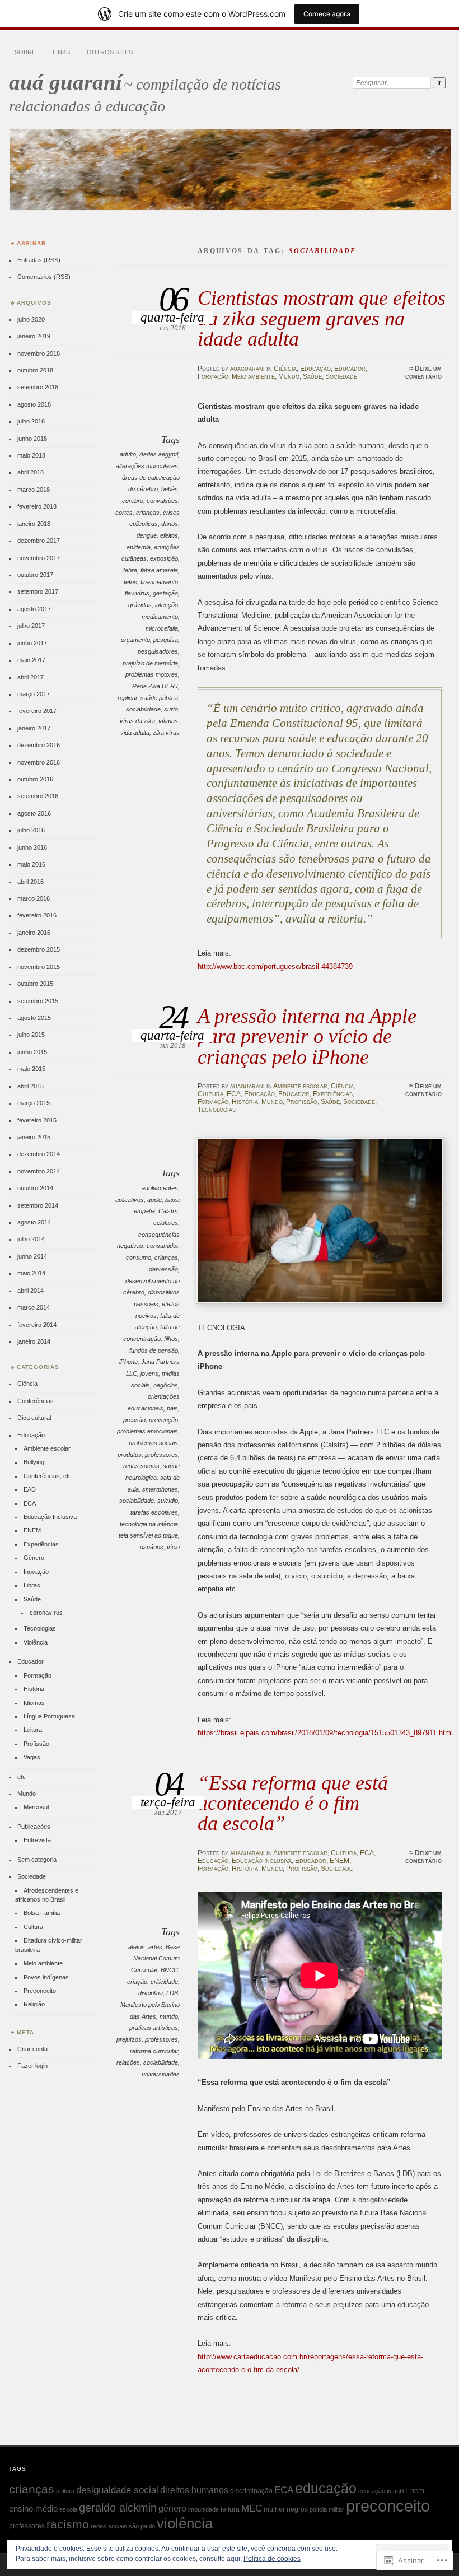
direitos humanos (194, 2490)
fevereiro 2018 (37, 506)
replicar (127, 698)
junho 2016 (32, 847)
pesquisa (166, 640)
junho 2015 (32, 1052)
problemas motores (152, 674)
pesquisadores (158, 651)
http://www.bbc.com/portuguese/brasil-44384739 (275, 966)
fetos (130, 582)
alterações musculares (147, 466)
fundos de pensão (154, 1350)
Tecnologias (217, 1110)
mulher (274, 2509)
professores (161, 1455)
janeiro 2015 (34, 1137)
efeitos (169, 535)
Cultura (210, 1094)
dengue (147, 535)
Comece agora (327, 14)
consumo (139, 1257)
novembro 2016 (39, 762)
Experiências (333, 1094)
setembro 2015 (38, 1001)
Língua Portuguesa (49, 1716)
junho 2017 (32, 643)
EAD (30, 1489)
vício (173, 1547)
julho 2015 (31, 1035)
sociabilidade (143, 709)
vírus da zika (137, 721)
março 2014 (34, 1307)
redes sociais (141, 1466)
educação (326, 2488)
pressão (134, 1420)
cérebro (133, 501)
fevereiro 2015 (37, 1120)
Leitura (33, 1730)
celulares (166, 1223)
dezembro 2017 (39, 541)
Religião (34, 2004)
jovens (149, 1373)
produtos (130, 1455)
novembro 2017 (39, 558)
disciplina (151, 1993)
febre (130, 570)
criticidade (164, 1982)
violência (185, 2523)
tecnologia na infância (149, 1524)
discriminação (251, 2491)
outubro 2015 (35, 984)
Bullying (34, 1462)
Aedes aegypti (159, 454)
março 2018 (34, 490)
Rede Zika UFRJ (155, 686)
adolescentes (160, 1188)
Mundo (289, 376)
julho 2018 (31, 421)
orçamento (135, 640)
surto (171, 709)
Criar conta (32, 2049)
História (245, 1102)
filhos (171, 1339)
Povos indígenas (46, 1977)
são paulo (142, 2526)
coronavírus (46, 1613)
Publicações (34, 1827)
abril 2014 (31, 1291)
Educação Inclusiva (262, 1861)
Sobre (25, 52)
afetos (137, 1947)
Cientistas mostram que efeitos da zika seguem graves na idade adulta (322, 318)
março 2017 (34, 694)
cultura (65, 2491)
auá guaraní (65, 82)
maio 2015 (31, 1069)
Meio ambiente (253, 376)
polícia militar (327, 2509)
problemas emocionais (147, 1431)
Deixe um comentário (423, 372)
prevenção (163, 1420)
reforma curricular (154, 2051)
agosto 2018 (34, 404)
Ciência (285, 369)
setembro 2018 (38, 387)
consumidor (162, 1246)
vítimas (168, 721)
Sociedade (341, 376)
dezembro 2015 (39, 949)
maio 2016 (31, 864)
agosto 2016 (34, 813)
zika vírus (166, 733)
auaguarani (247, 369)
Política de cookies (272, 2559)
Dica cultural (34, 1418)
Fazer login (32, 2066)
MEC (252, 2508)
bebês (170, 489)
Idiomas (34, 1703)
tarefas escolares (154, 1512)
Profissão (302, 1102)
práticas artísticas (154, 2028)
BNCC (169, 1970)
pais (172, 1408)
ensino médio (33, 2509)
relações (128, 2062)
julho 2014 (31, 1239)
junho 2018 (32, 439)
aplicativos (130, 1200)
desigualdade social (117, 2490)
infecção (167, 605)
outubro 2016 (35, 779)
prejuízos (129, 2039)
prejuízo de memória (150, 663)
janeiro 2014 (34, 1341)
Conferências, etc (48, 1476)
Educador (350, 369)
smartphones (160, 1489)
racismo (68, 2524)
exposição (164, 558)
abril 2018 (31, 472)
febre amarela (159, 570)
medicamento (160, 617)
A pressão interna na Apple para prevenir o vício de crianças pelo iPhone (307, 1036)
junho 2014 (32, 1256)
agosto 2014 (34, 1222)
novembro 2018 (39, 353)
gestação (165, 593)
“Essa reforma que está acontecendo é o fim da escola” (293, 1803)
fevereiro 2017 (37, 711)
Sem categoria (37, 1860)
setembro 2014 (38, 1205)
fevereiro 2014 (37, 1325)
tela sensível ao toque (148, 1535)
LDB (172, 1993)
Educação (315, 369)
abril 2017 (31, 677)
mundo (169, 2016)
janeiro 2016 (34, 933)
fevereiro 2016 (37, 915)
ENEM (339, 1861)
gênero (172, 2508)
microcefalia (162, 628)
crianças (148, 513)
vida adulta (135, 733)
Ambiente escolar (300, 1086)
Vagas (32, 1757)
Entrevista (37, 1840)
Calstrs (168, 1211)
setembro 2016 (38, 796)
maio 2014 (31, 1273)
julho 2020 (31, 319)
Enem (415, 2491)
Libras (32, 1585)
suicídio (168, 1501)
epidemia (139, 547)
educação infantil (381, 2491)
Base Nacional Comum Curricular (155, 1958)
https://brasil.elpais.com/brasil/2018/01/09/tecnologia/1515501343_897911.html (325, 1733)
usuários (152, 1547)
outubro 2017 (35, 575)
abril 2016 (31, 882)
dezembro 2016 (39, 745)
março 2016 (34, 898)
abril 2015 (31, 1086)
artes (155, 1947)
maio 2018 (31, 455)
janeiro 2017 (34, 728)
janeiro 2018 (34, 524)
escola (68, 2509)
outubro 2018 (35, 370)
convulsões (162, 501)
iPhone (128, 1362)
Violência (36, 1642)
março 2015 (34, 1103)
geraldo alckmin (118, 2508)
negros (297, 2509)
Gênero (34, 1558)
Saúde (312, 376)
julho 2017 (31, 626)
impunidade (203, 2509)
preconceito (388, 2506)
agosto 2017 (34, 609)
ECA (234, 1094)
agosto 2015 (34, 1018)
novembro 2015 (39, 967)
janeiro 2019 (34, 336)
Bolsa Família (42, 1913)
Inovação (36, 1572)
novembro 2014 (39, 1171)
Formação (213, 376)
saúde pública (159, 698)
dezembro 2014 (39, 1154)
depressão (163, 1269)
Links (61, 52)
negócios (166, 1385)
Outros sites (110, 52)
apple (154, 1200)
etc (22, 1777)
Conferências (36, 1401)
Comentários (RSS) (44, 277)
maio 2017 (31, 660)
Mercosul (36, 1807)
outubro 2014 (35, 1188)
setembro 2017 (38, 591)
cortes (124, 513)
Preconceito (40, 1991)
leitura (230, 2509)
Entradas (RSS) (39, 260)
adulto (128, 454)
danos (170, 524)
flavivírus (137, 593)
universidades (161, 2074)
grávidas (140, 605)
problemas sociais (153, 1443)
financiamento (159, 582)
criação (137, 1982)
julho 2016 (31, 830)
